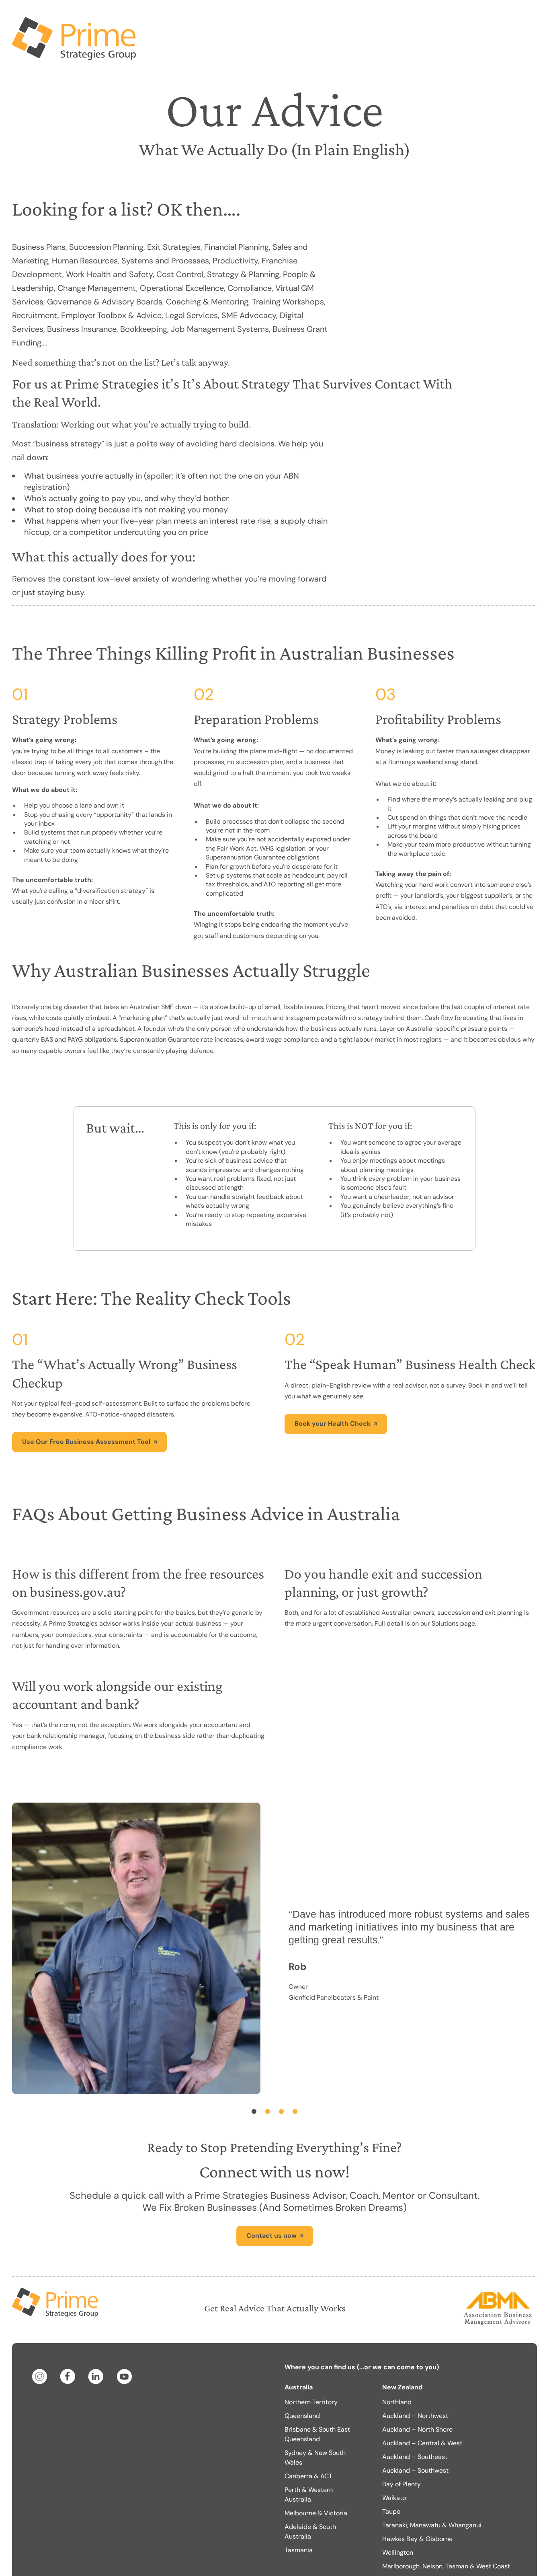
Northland (397, 2370)
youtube (125, 2344)
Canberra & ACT (308, 2444)
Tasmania (299, 2518)
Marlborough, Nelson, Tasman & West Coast (446, 2534)
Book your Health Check (333, 1391)
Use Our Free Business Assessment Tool (86, 1409)
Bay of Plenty (402, 2452)
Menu (519, 16)
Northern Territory (311, 2370)
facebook (69, 2344)
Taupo (391, 2479)
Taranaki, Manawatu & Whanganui (432, 2493)
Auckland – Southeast (415, 2425)
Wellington (398, 2520)
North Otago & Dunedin (417, 2561)
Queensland (302, 2384)
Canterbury (399, 2548)
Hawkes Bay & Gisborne (417, 2507)
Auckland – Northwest (415, 2384)
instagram (41, 2344)
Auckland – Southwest (415, 2438)
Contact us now (271, 2203)
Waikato (394, 2466)
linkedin (97, 2344)
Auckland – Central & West (422, 2411)
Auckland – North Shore (417, 2397)
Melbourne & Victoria (316, 2481)
